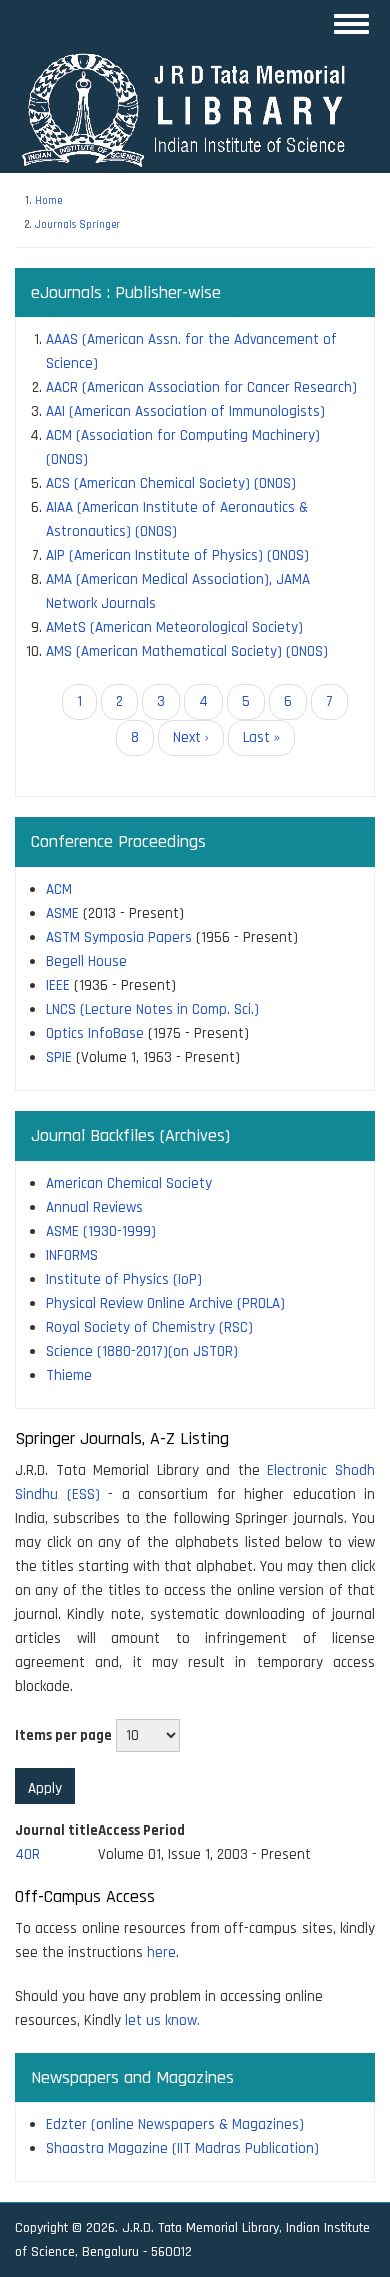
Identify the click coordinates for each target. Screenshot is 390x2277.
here (161, 1952)
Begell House (86, 961)
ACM (59, 889)
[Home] (192, 109)
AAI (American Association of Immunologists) (185, 411)
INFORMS (72, 1255)
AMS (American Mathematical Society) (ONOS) (187, 651)
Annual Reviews (94, 1207)
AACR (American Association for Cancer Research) (201, 387)
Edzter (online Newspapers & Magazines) (175, 2124)
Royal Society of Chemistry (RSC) (149, 1327)
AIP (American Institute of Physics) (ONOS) (177, 555)
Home (48, 201)
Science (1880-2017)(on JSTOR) (142, 1351)
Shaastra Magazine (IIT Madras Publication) (182, 2148)
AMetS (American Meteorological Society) (174, 627)
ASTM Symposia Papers (119, 937)
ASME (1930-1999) (101, 1231)
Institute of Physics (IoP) (124, 1279)
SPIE (59, 1057)
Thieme (69, 1375)
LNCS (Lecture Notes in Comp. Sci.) (152, 1009)
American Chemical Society (129, 1183)
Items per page (63, 1735)
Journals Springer (77, 225)
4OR (27, 1854)
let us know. (162, 2020)
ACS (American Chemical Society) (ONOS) (171, 483)
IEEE (58, 985)
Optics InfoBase (95, 1033)
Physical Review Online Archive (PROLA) (165, 1303)
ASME (62, 913)
